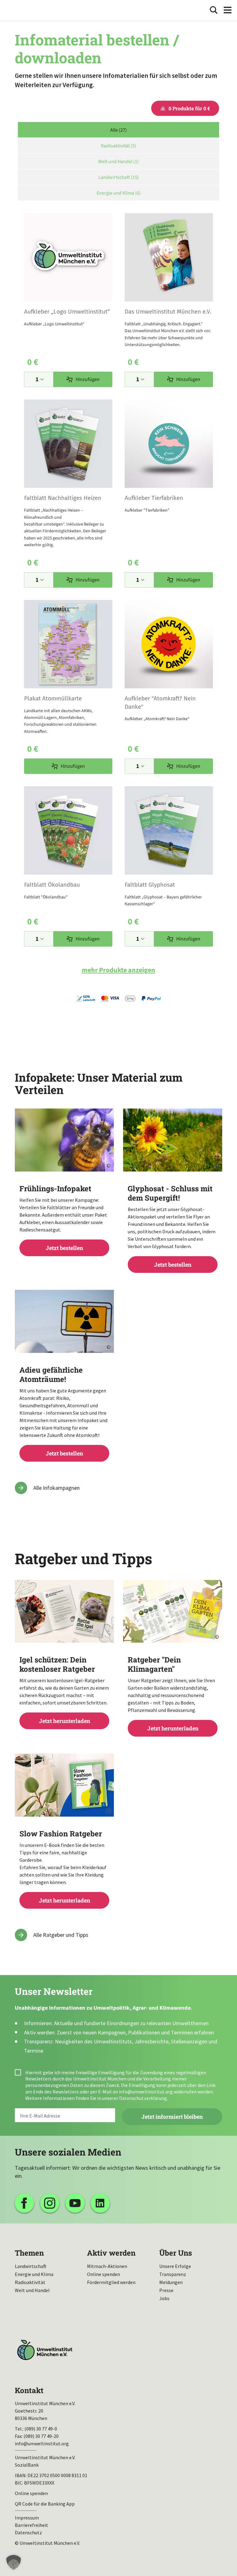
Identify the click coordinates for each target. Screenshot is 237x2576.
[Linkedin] (100, 2203)
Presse (166, 2290)
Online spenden (104, 2274)
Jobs (164, 2298)
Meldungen (171, 2282)
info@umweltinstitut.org (146, 2092)
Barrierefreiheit (31, 2525)
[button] (14, 2562)
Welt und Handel (32, 2290)
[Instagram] (50, 2203)
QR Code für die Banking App (45, 2504)
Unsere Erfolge (175, 2266)
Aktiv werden (111, 2253)
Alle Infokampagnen (56, 1488)
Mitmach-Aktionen (107, 2266)
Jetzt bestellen (64, 1218)
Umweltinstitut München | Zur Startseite (24, 10)
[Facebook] (24, 2203)
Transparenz (173, 2274)
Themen (29, 2253)
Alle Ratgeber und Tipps (61, 1935)
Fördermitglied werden (111, 2282)
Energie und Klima (34, 2274)
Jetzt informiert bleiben (172, 2117)
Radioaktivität (30, 2282)
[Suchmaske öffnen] (214, 10)
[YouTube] (75, 2203)
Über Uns (176, 2253)
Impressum (27, 2518)
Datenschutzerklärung (143, 2098)
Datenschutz (28, 2532)
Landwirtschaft (31, 2266)
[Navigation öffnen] (228, 10)
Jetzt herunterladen (64, 1690)
